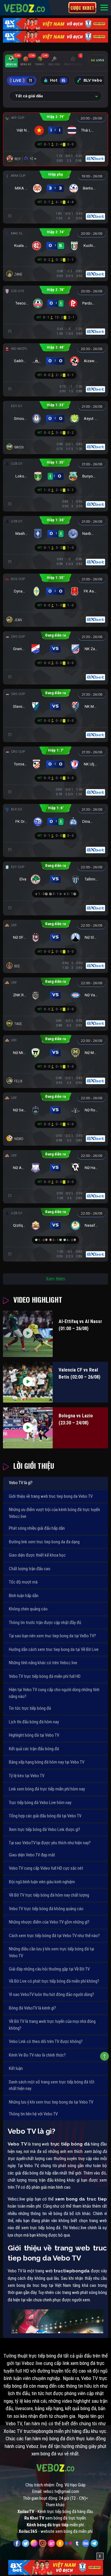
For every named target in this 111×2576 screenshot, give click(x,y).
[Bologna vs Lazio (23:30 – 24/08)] (28, 1428)
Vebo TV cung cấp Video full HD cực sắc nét (46, 1868)
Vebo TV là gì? (21, 1483)
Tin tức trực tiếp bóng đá (30, 1708)
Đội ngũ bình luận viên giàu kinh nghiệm (42, 1882)
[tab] (11, 61)
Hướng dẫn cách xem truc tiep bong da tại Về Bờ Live (54, 1649)
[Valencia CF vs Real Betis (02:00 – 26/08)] (28, 1382)
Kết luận (16, 2068)
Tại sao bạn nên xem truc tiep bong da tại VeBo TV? (52, 1636)
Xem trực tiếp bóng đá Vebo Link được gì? (45, 1829)
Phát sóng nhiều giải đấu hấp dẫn (37, 1528)
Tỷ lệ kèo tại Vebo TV (27, 1776)
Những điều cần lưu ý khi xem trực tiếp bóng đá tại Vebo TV (52, 1952)
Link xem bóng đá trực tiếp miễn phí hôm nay (47, 1789)
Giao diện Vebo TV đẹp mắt (32, 1855)
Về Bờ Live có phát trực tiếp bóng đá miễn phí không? (54, 1981)
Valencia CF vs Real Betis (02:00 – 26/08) (79, 1373)
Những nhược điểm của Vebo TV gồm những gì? (49, 1922)
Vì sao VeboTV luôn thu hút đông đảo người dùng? (52, 1994)
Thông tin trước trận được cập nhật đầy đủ (45, 1623)
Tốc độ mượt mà (23, 1582)
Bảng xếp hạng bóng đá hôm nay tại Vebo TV (47, 1762)
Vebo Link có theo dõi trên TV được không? (46, 2041)
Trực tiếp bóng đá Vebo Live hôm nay (40, 1803)
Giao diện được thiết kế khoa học (37, 1555)
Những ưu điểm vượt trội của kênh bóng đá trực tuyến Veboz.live (54, 1513)
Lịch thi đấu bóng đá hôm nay (34, 1722)
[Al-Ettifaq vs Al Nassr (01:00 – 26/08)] (28, 1334)
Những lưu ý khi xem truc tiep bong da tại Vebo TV (51, 2102)
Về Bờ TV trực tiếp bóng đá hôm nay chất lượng (49, 1895)
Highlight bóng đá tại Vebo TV (34, 1735)
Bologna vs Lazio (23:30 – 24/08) (76, 1419)
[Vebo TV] (25, 7)
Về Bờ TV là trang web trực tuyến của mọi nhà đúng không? (52, 2025)
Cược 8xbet (82, 8)
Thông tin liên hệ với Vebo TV (33, 2114)
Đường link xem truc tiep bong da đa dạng (44, 1542)
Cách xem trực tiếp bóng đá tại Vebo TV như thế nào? (54, 1936)
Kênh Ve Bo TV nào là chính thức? (37, 2055)
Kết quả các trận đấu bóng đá (34, 1749)
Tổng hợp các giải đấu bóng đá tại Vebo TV (45, 1816)
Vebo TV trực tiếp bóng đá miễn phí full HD (45, 1676)
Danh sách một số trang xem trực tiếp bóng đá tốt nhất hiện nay (52, 2085)
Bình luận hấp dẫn (24, 1596)
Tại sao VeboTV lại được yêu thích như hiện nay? (50, 1843)
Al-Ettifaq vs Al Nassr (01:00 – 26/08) (80, 1325)
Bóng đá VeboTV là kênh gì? (32, 2008)
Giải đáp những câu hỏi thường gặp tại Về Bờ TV (49, 1969)
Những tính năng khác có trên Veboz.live (43, 1663)
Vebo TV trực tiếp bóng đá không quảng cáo (46, 1909)
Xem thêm (55, 1279)
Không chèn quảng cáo (28, 1609)
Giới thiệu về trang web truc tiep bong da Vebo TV (51, 1496)
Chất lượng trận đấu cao (30, 1569)
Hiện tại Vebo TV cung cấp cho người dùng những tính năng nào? (54, 1693)
